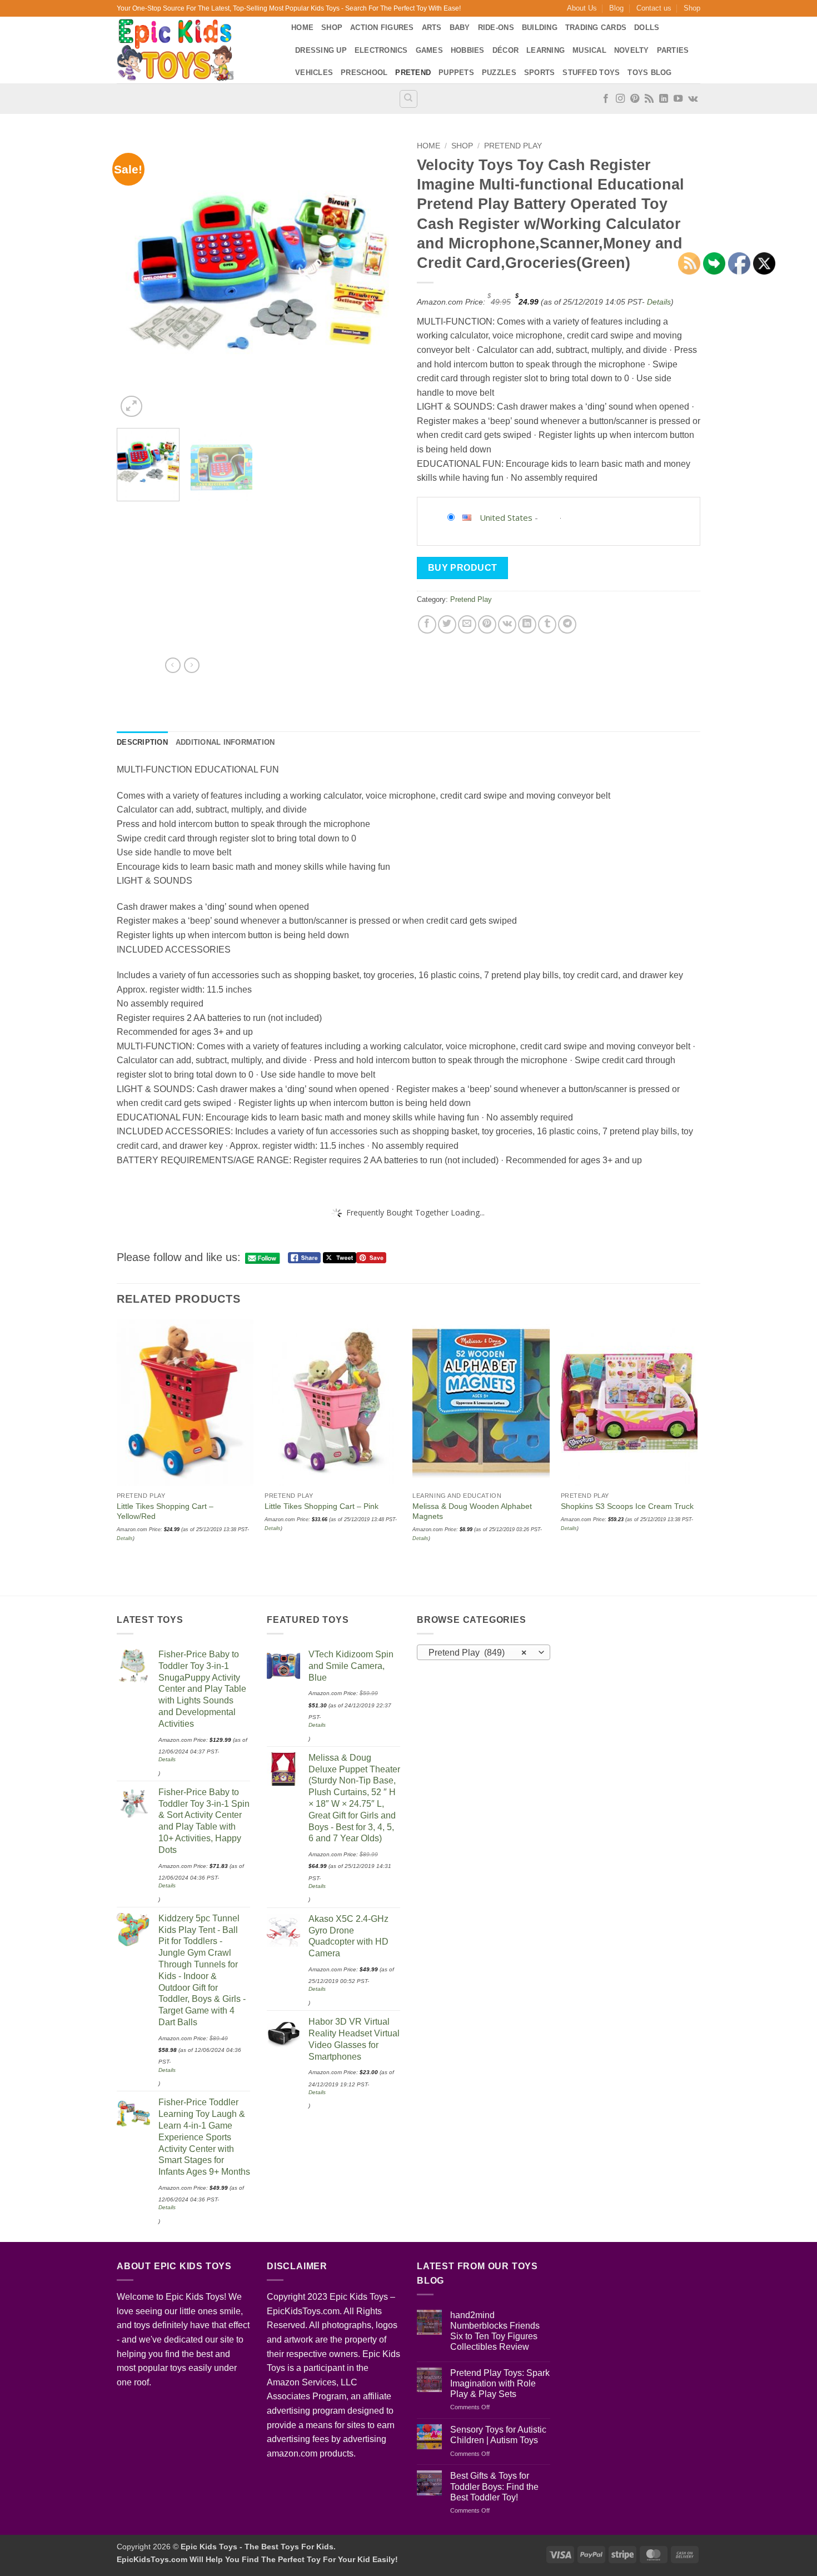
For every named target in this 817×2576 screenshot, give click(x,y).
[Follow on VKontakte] (693, 99)
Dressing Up (321, 50)
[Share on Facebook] (427, 624)
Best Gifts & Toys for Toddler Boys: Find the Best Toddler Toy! (494, 2486)
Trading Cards (596, 28)
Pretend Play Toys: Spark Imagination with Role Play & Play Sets (500, 2383)
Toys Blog (649, 73)
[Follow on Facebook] (606, 99)
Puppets (456, 73)
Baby (460, 28)
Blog (616, 8)
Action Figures (382, 28)
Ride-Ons (496, 28)
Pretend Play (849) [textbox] (478, 1653)
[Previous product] (192, 665)
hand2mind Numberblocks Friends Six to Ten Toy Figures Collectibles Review (495, 2331)
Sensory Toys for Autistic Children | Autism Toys (498, 2435)
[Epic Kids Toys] (196, 50)
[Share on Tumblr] (547, 624)
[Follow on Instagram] (620, 99)
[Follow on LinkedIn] (664, 99)
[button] (131, 407)
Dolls (647, 28)
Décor (505, 50)
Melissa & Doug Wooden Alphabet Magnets (472, 1511)
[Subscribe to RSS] (649, 99)
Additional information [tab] (225, 742)
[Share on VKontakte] (507, 624)
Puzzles (499, 73)
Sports (540, 73)
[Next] (381, 278)
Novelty (632, 50)
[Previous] (136, 278)
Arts (432, 28)
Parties (673, 50)
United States (506, 517)
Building (540, 28)
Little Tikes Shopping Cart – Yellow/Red (165, 1511)
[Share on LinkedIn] (527, 624)
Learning (546, 50)
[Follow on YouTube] (678, 99)
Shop (692, 8)
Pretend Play (513, 146)
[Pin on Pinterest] (487, 624)
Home (302, 28)
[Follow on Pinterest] (635, 99)
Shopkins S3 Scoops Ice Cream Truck (627, 1506)
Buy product (463, 568)
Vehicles (314, 73)
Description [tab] (142, 742)
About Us (582, 8)
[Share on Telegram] (567, 624)
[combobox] (484, 1652)
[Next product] (173, 665)
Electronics (381, 50)
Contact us (654, 8)
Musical (589, 50)
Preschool (364, 73)
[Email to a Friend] (467, 624)
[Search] (409, 99)
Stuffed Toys (591, 73)
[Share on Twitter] (447, 624)
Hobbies (468, 50)
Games (429, 50)
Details (659, 302)
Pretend (413, 73)
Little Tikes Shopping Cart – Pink (322, 1506)
